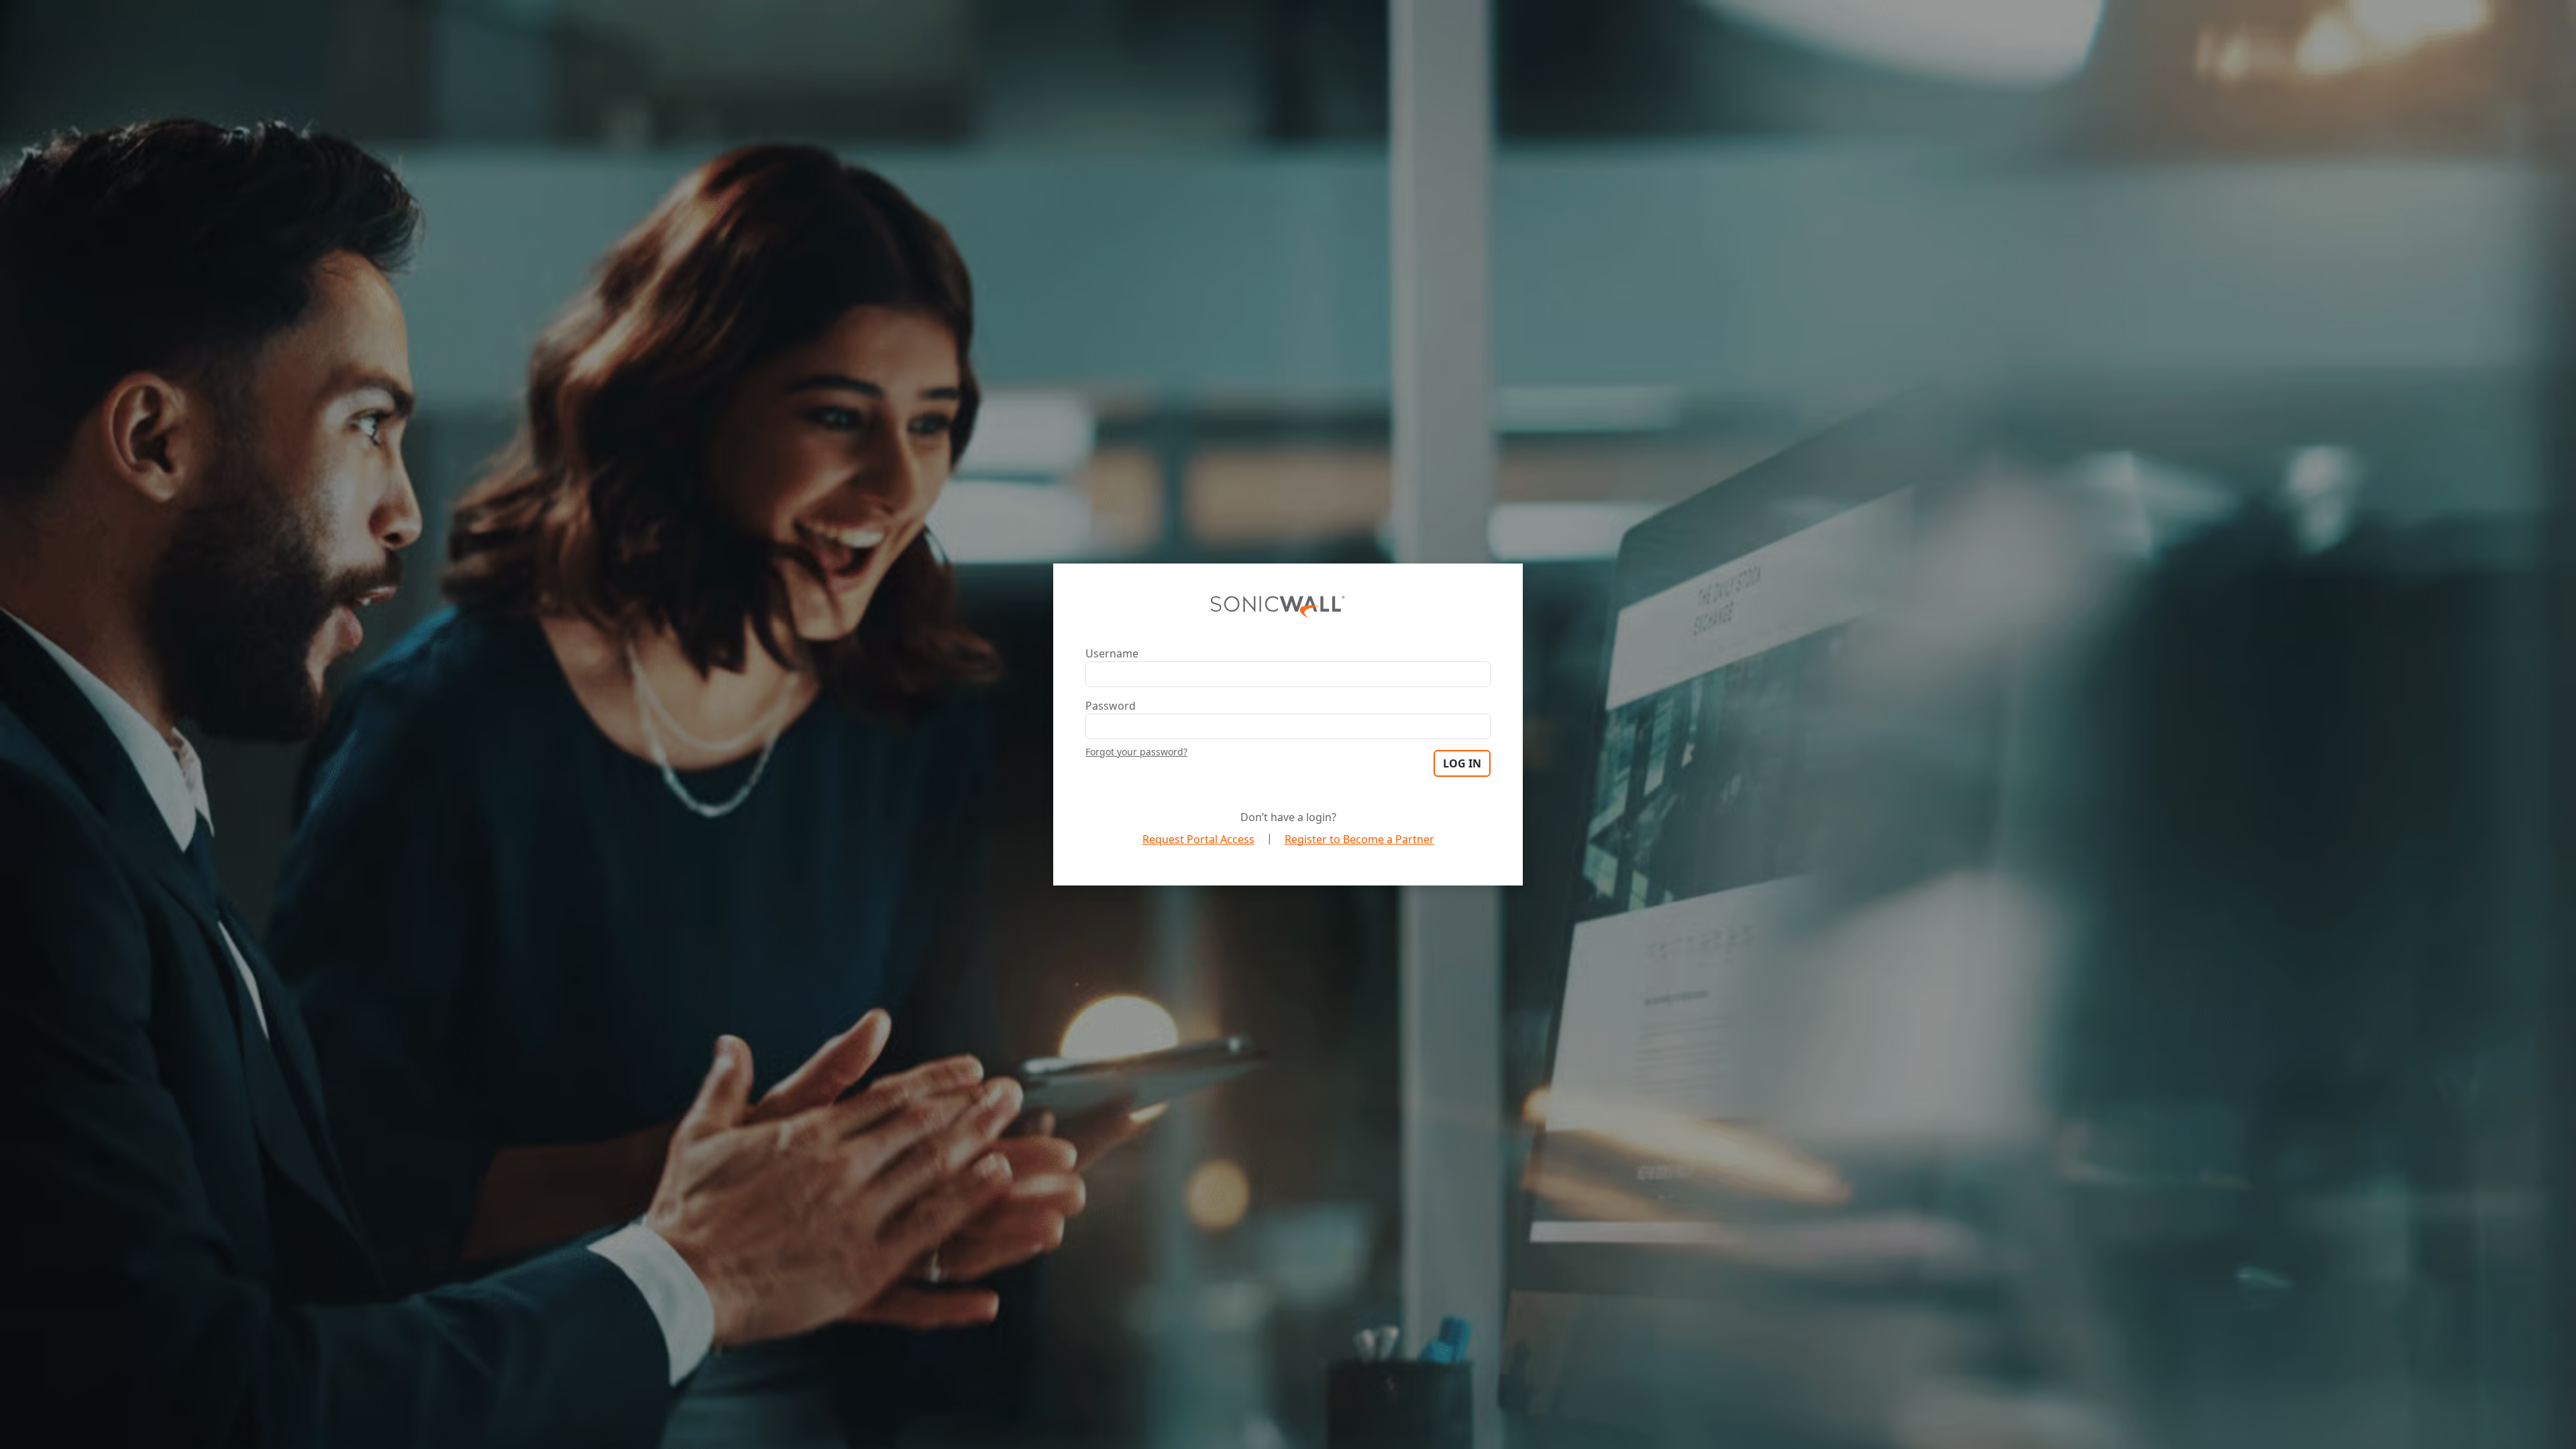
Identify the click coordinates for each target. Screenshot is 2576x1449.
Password (1111, 706)
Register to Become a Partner (1359, 839)
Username (1112, 653)
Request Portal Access (1198, 839)
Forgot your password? (1136, 752)
